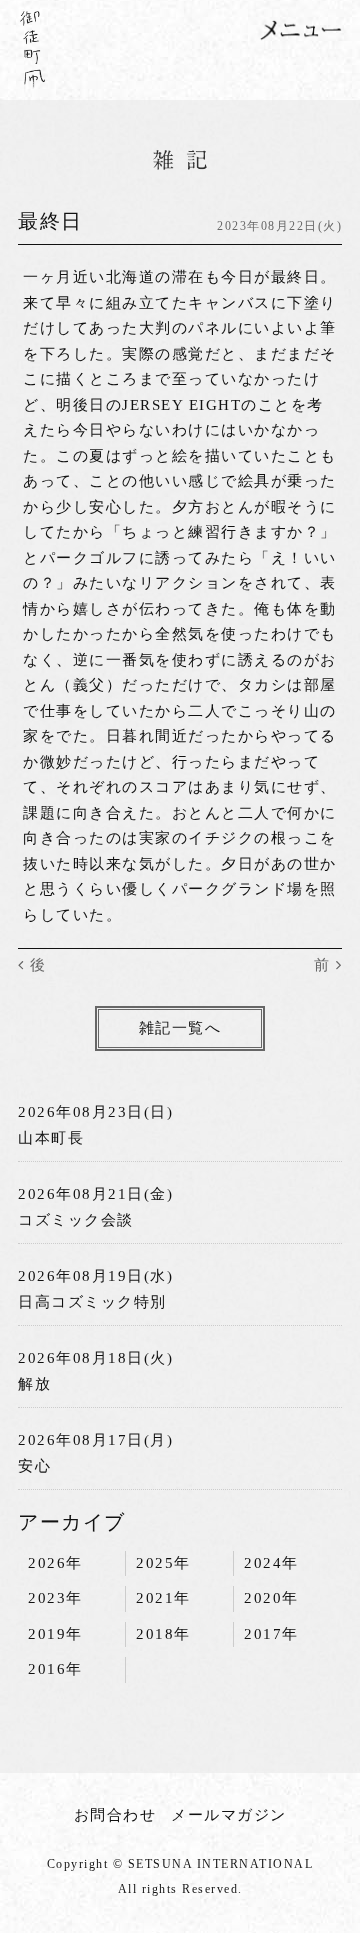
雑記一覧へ (180, 1028)
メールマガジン (229, 1815)
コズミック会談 (76, 1220)
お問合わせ (115, 1815)
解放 (34, 1384)
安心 (34, 1466)
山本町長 (51, 1138)
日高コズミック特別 (92, 1302)
